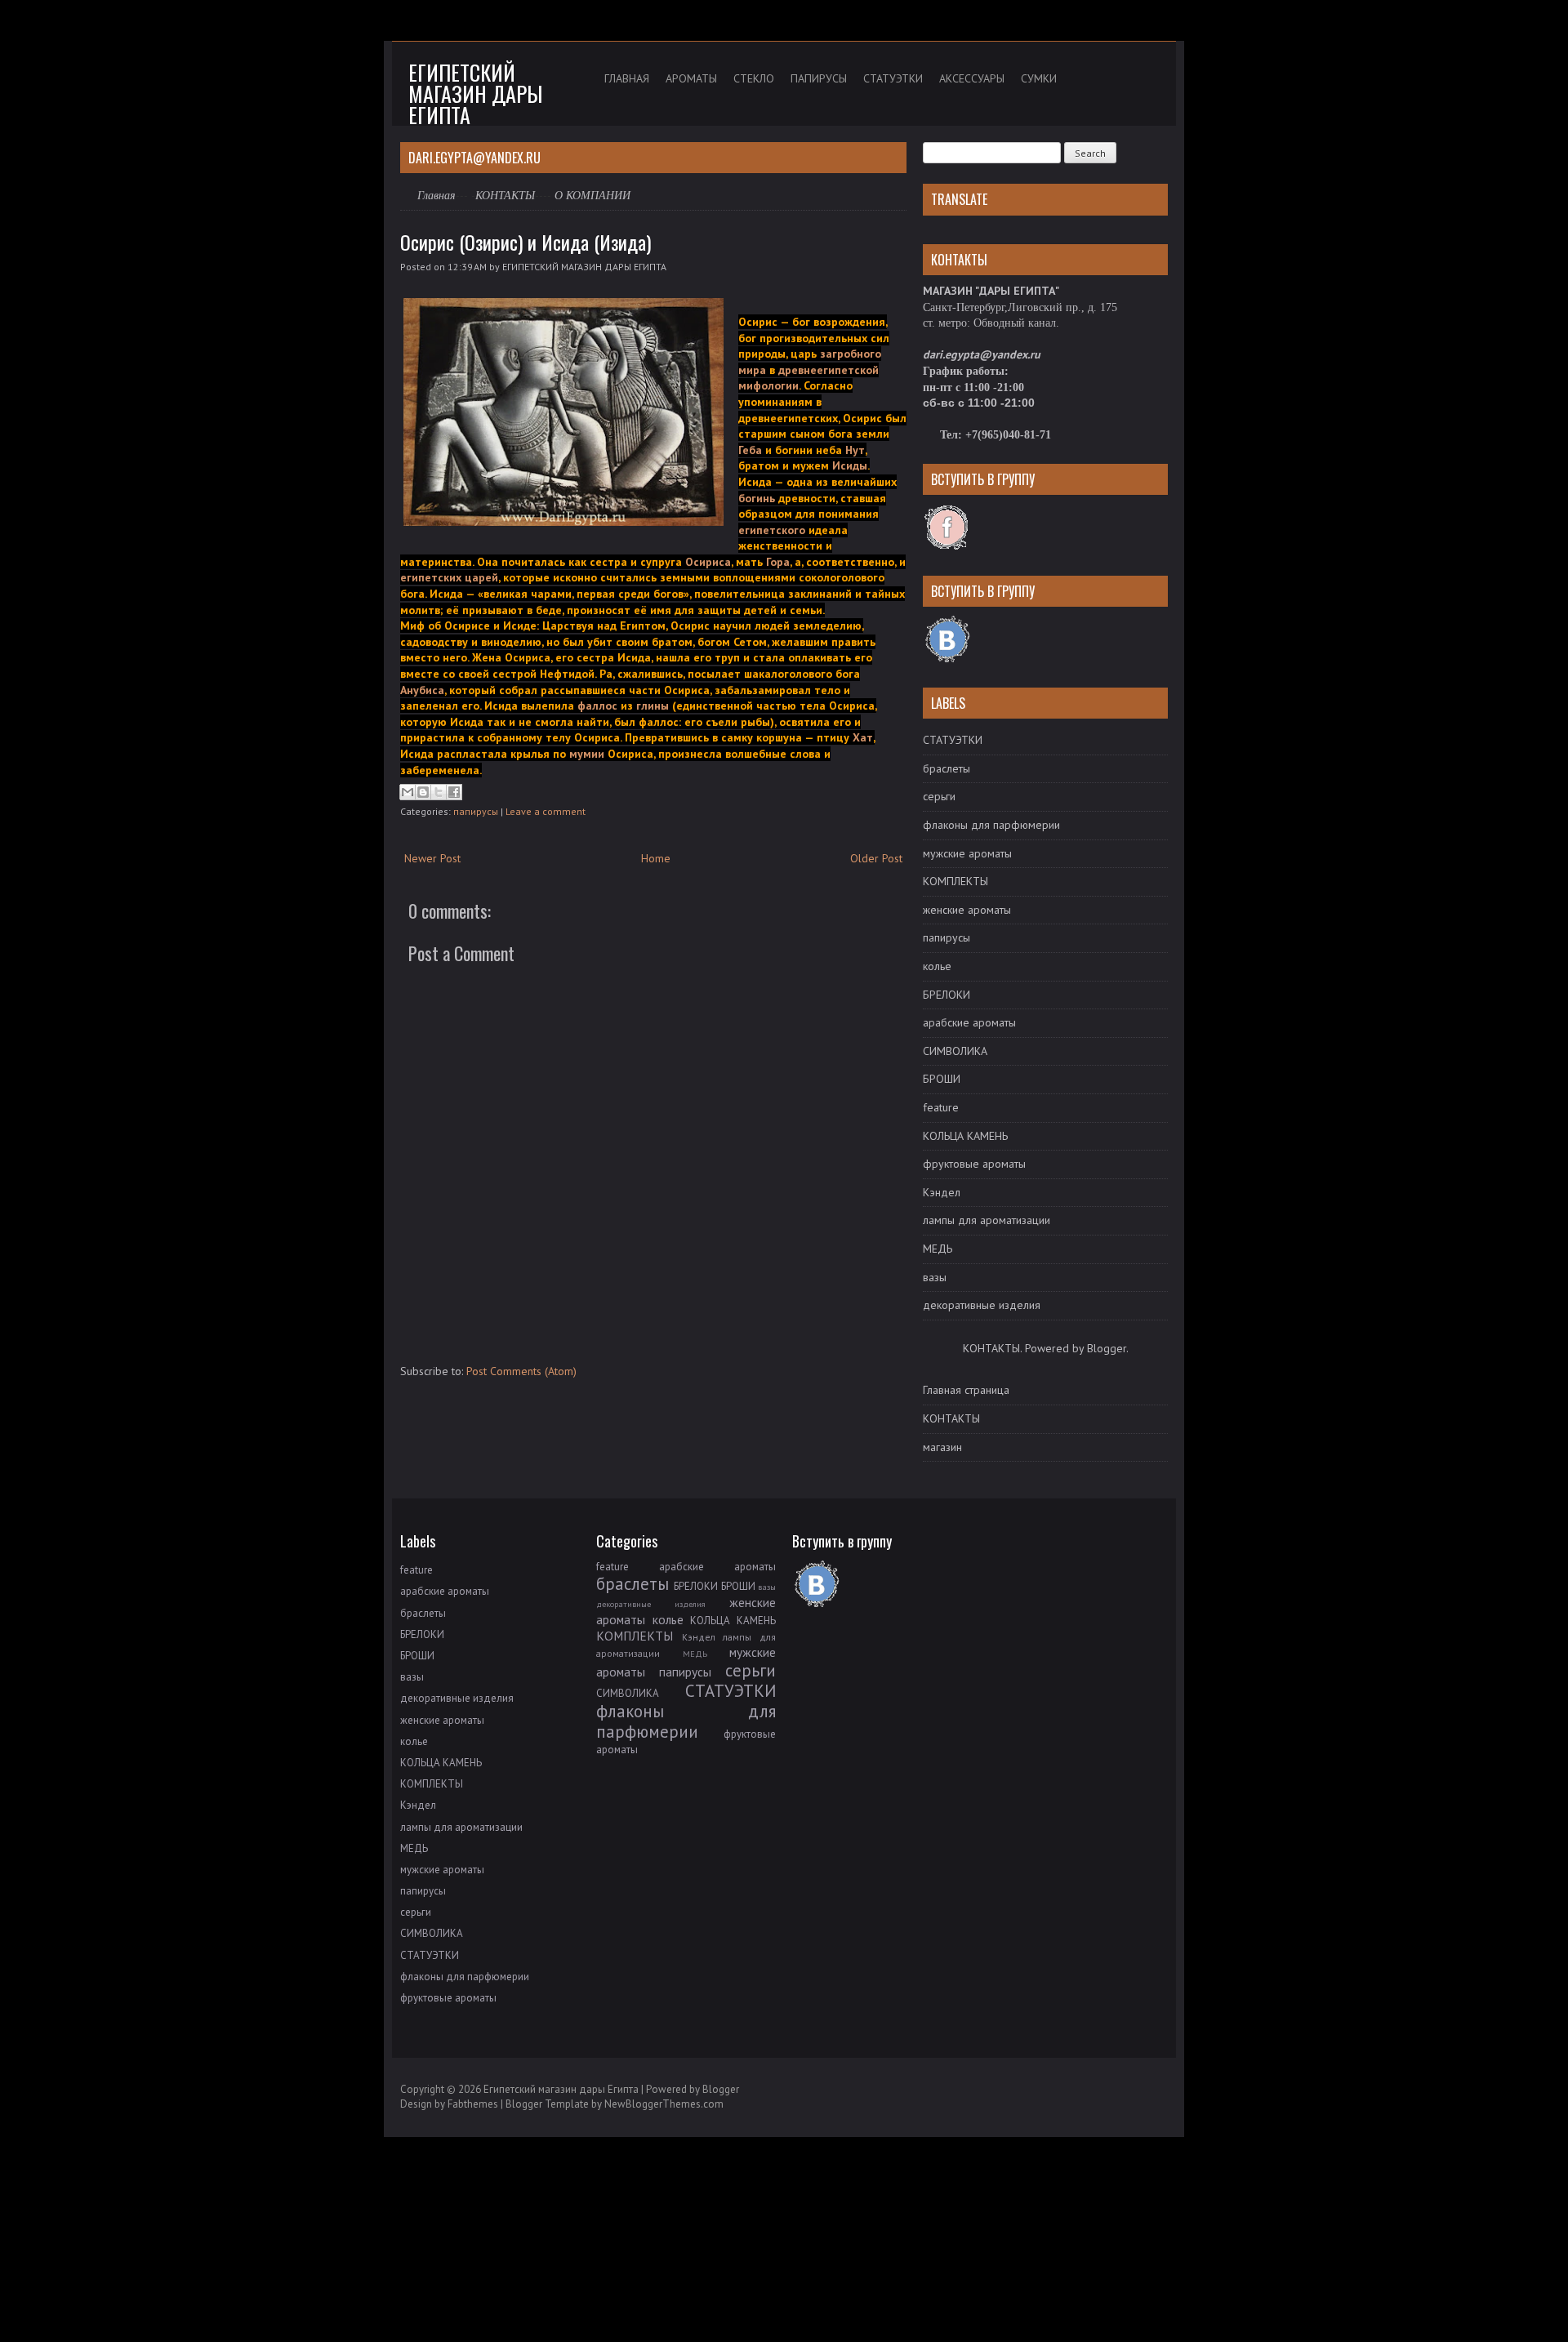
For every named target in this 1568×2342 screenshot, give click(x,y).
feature (941, 1107)
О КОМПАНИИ (592, 196)
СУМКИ (1039, 78)
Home (656, 858)
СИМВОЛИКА (955, 1051)
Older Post (876, 858)
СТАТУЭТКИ (893, 78)
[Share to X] (439, 792)
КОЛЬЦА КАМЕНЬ (965, 1136)
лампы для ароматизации (987, 1220)
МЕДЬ (938, 1249)
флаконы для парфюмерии (991, 825)
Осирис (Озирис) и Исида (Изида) (526, 242)
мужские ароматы (967, 853)
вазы (935, 1277)
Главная (437, 195)
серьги (939, 796)
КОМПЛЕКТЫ (955, 881)
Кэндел (942, 1192)
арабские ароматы (969, 1022)
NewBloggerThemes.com (664, 2104)
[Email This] (408, 792)
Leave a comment (546, 811)
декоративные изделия (982, 1305)
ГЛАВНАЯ (627, 78)
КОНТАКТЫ (505, 195)
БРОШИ (942, 1079)
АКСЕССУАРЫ (972, 78)
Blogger (1107, 1348)
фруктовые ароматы (974, 1164)
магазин (942, 1447)
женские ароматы (967, 910)
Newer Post (432, 858)
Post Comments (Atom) (521, 1371)
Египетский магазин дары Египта (475, 94)
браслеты (947, 768)
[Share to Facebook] (454, 792)
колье (937, 966)
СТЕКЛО (754, 78)
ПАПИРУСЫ (819, 78)
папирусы (476, 811)
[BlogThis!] (423, 792)
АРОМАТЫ (691, 78)
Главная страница (966, 1390)
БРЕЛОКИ (947, 995)
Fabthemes (473, 2104)
